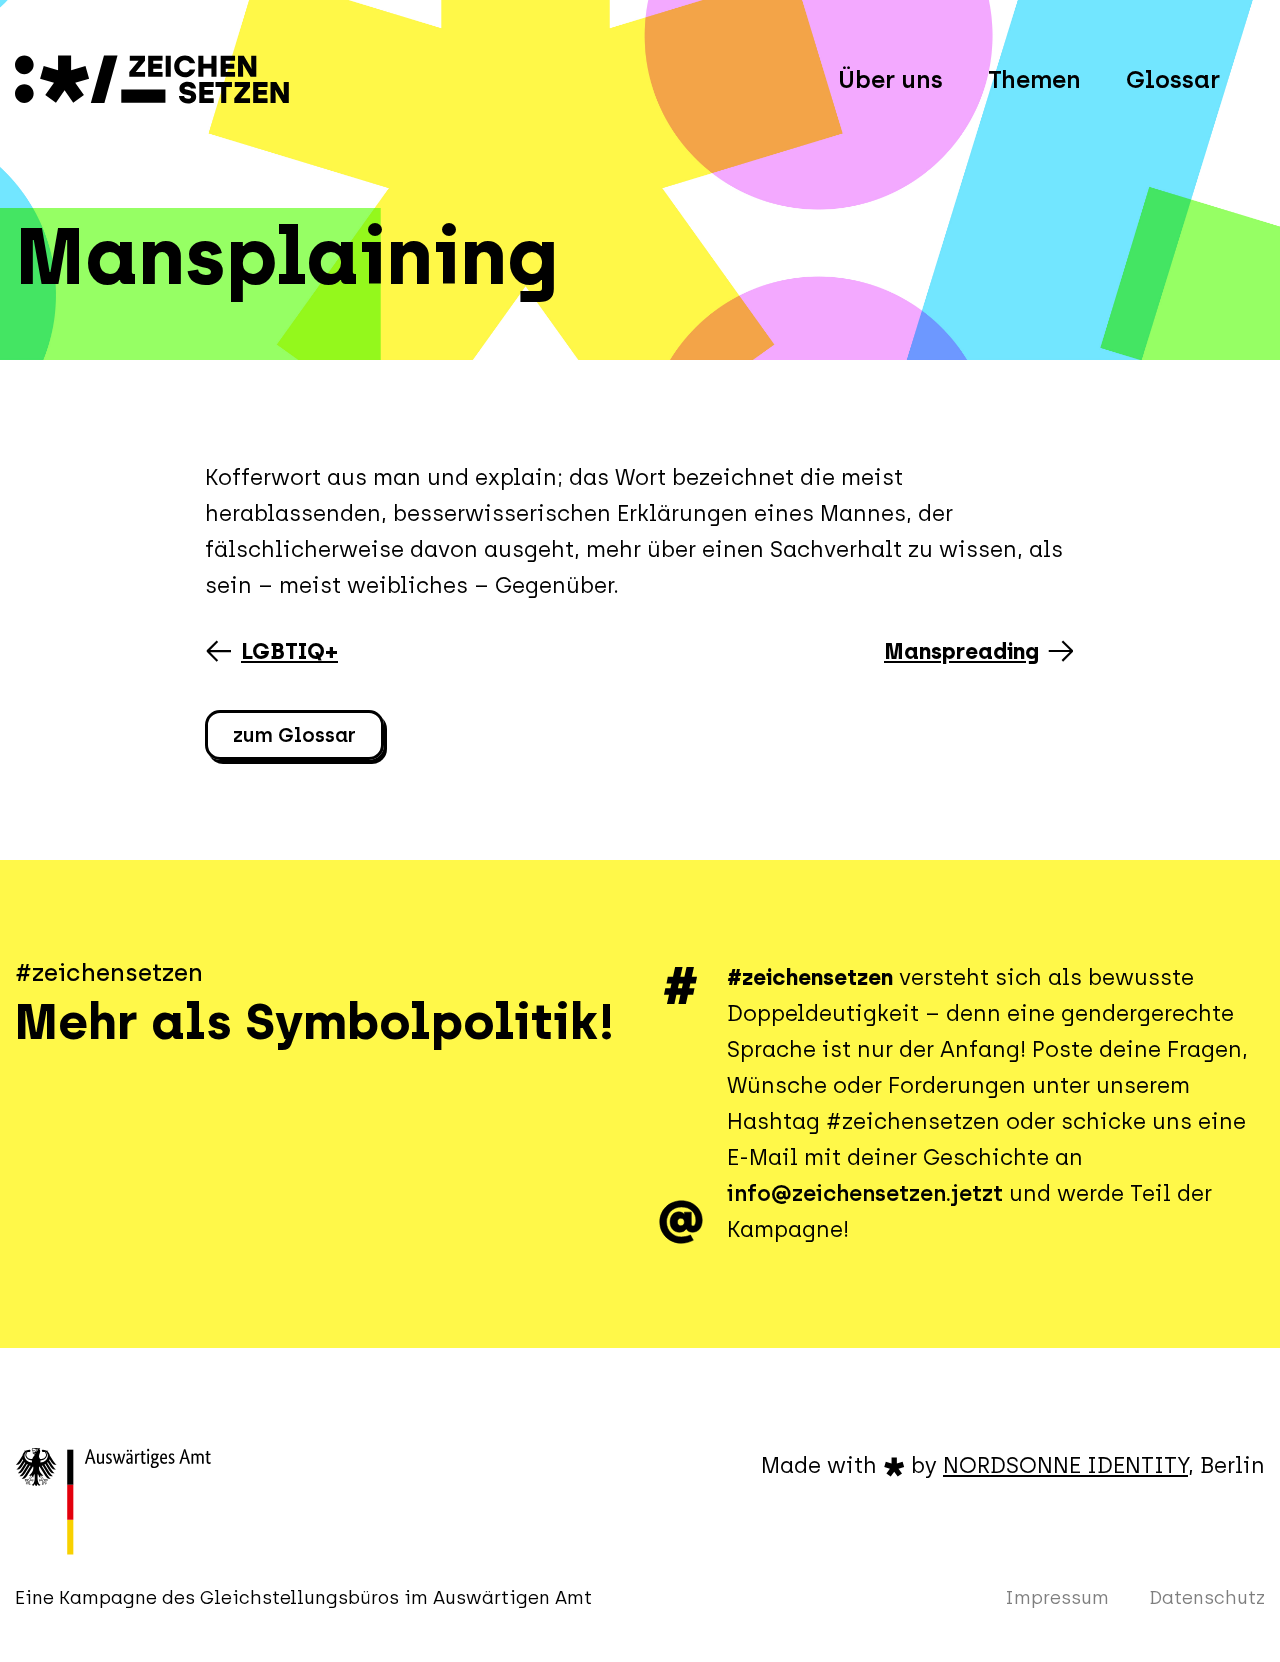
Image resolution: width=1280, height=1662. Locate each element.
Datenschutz (1207, 1598)
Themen (1034, 79)
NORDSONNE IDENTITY (1065, 1465)
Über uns (890, 79)
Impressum (1057, 1598)
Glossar (1173, 79)
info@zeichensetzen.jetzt (865, 1193)
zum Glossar (294, 735)
